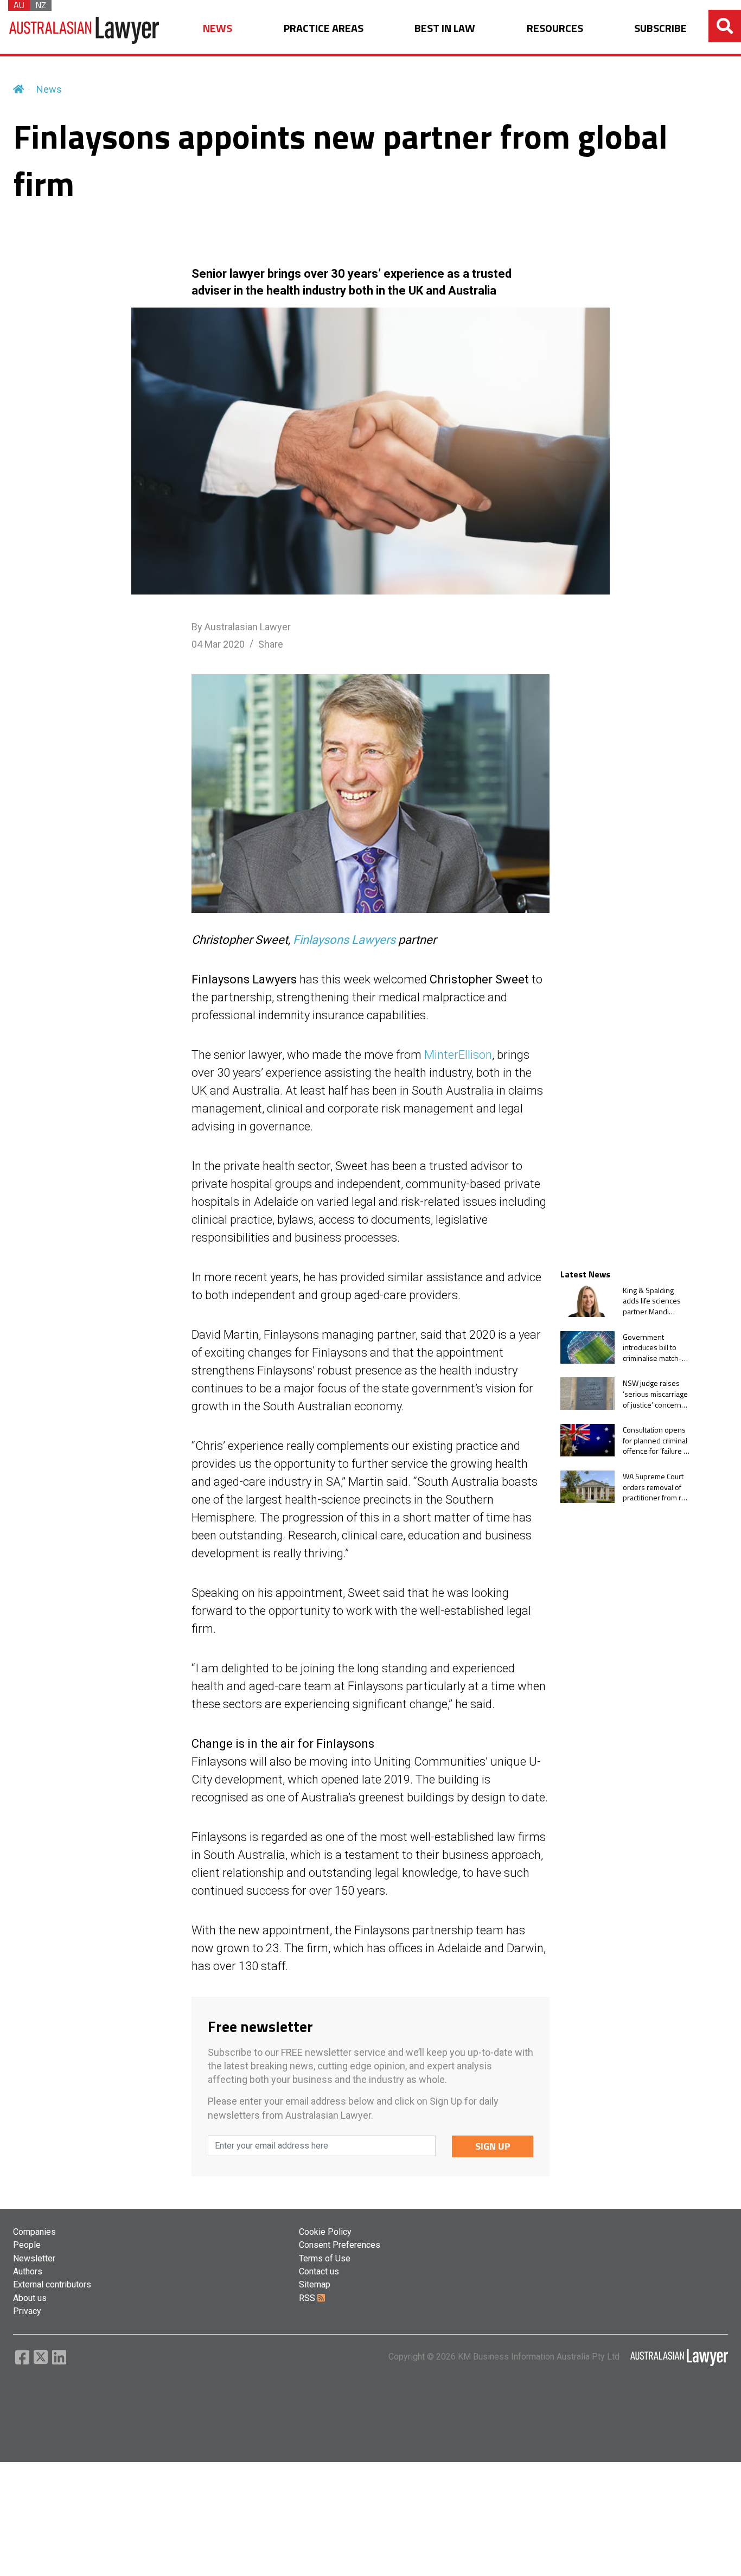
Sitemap (315, 2284)
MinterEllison (458, 1055)
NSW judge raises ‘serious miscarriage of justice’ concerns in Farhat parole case (657, 1393)
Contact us (319, 2271)
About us (30, 2298)
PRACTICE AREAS (324, 28)
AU (19, 5)
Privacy (27, 2311)
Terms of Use (325, 2258)
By (241, 627)
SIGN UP (493, 2146)
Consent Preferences (340, 2245)
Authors (28, 2271)
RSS (308, 2298)
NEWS (218, 28)
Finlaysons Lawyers (344, 940)
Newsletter (34, 2258)
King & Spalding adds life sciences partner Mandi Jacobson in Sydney (655, 1300)
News (49, 89)
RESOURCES (555, 28)
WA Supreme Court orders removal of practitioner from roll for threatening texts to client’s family (656, 1487)
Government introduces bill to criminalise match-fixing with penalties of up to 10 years (655, 1347)
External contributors (52, 2284)
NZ (41, 5)
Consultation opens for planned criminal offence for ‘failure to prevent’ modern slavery (656, 1440)
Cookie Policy (325, 2232)
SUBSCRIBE (660, 28)
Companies (34, 2232)
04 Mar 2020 (218, 644)
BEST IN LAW (445, 28)
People (27, 2245)
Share (271, 644)
